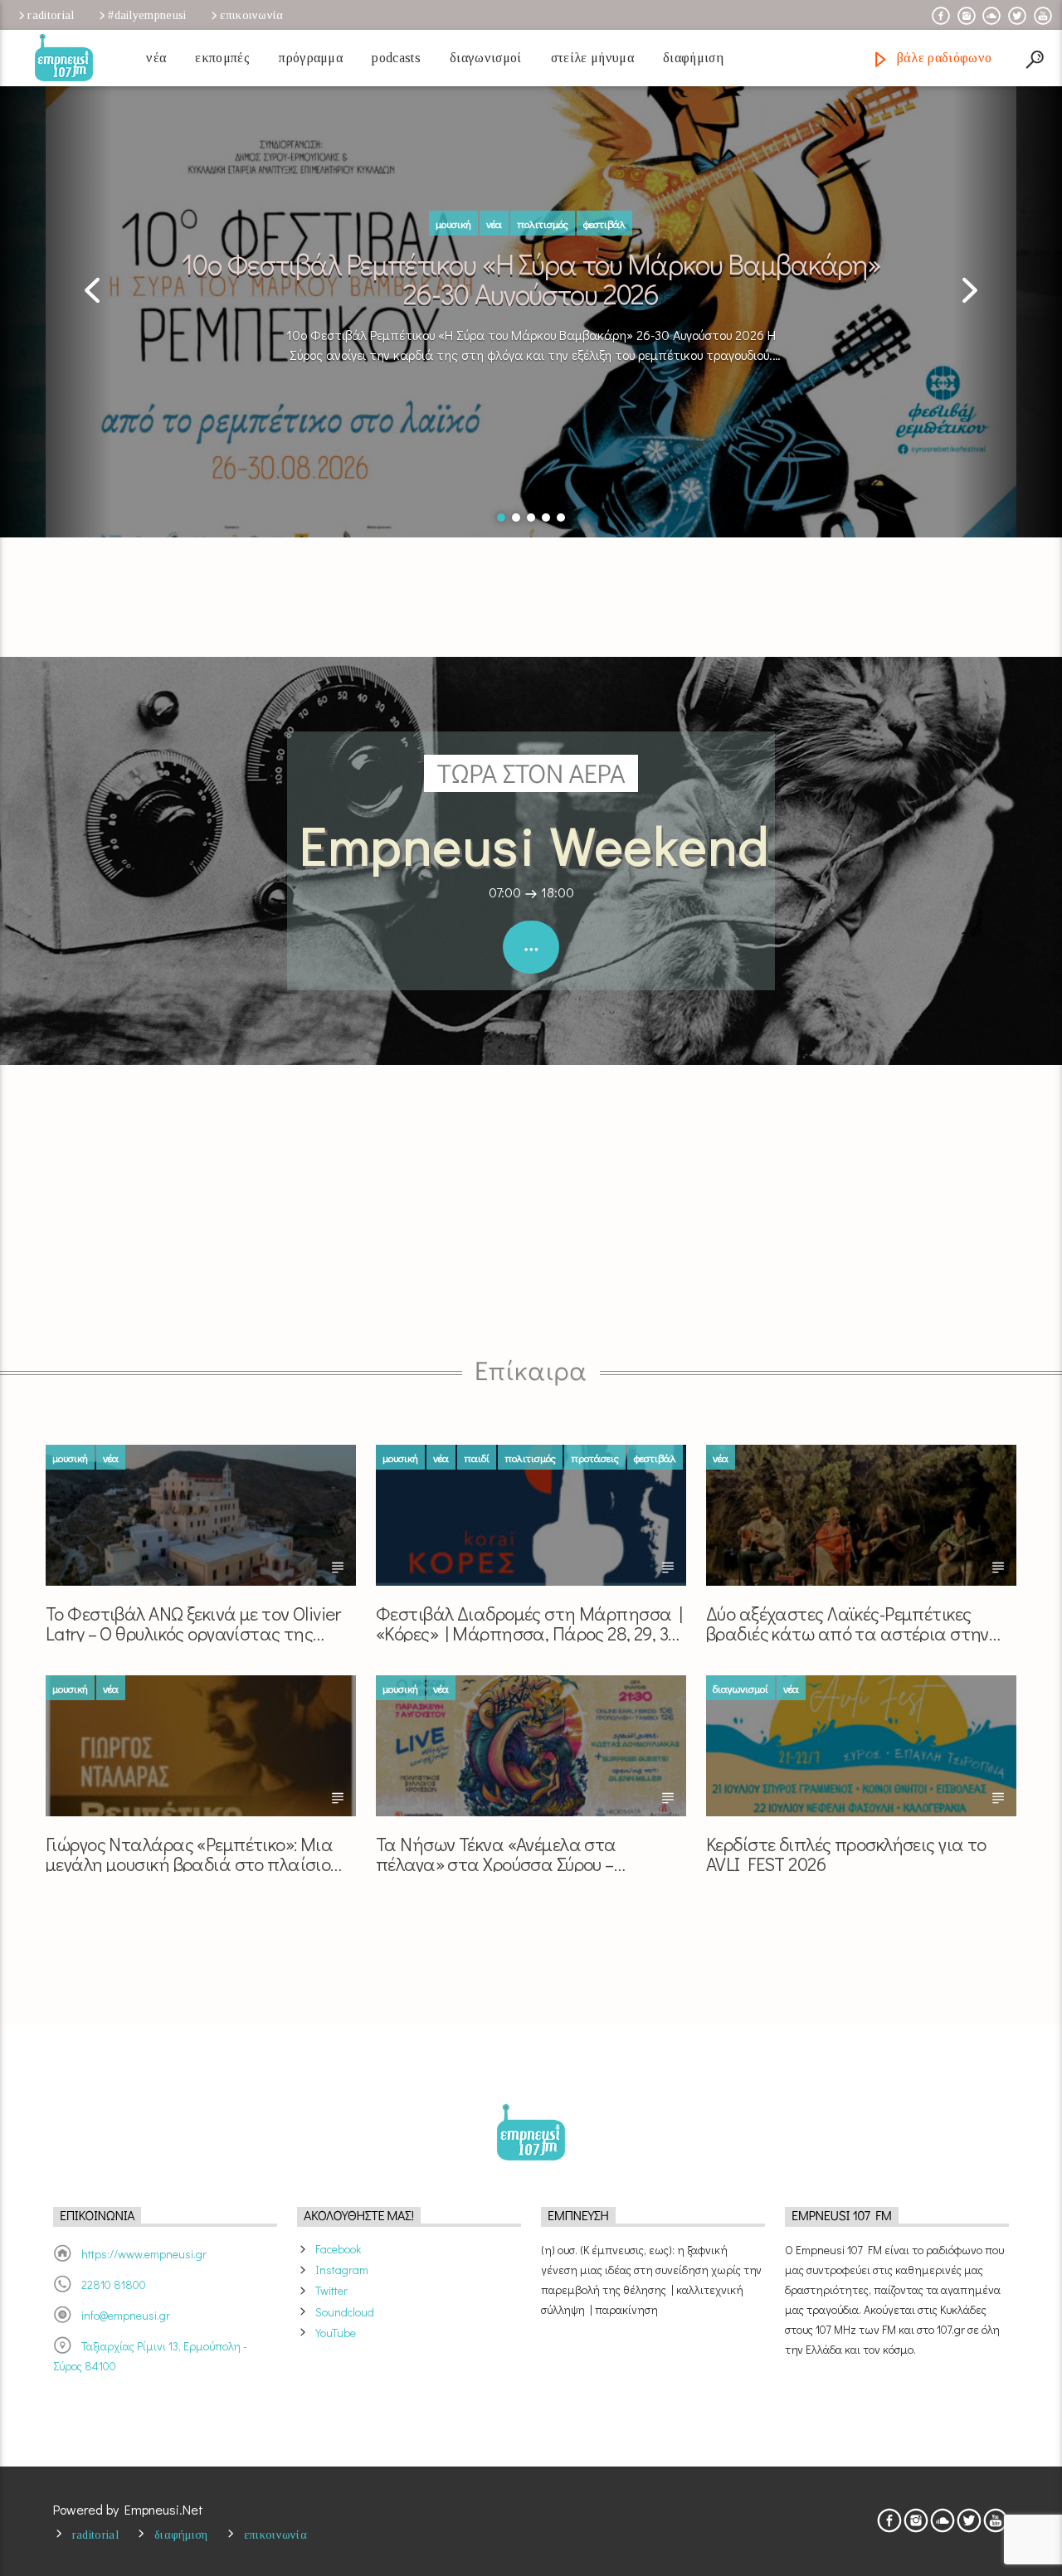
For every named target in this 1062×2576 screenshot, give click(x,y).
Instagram (342, 2270)
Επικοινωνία (251, 15)
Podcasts (396, 58)
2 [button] (516, 518)
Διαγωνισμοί (486, 58)
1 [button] (501, 518)
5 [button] (561, 518)
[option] (531, 297)
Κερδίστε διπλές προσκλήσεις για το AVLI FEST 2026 (846, 1853)
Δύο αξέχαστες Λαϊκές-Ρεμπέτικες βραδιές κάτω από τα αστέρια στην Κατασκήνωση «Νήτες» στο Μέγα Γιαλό (860, 1623)
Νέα (156, 58)
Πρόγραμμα (311, 58)
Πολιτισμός (543, 224)
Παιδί (477, 1458)
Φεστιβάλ (604, 224)
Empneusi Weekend (535, 844)
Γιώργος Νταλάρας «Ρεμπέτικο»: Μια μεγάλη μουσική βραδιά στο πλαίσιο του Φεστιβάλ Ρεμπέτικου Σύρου (189, 1853)
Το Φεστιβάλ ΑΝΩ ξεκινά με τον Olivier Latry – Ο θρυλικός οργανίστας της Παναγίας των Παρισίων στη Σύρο (193, 1623)
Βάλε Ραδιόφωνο (942, 58)
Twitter (331, 2290)
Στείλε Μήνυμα (592, 58)
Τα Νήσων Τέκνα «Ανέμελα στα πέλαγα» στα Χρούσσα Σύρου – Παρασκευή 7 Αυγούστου (496, 1853)
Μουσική (453, 224)
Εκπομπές (222, 58)
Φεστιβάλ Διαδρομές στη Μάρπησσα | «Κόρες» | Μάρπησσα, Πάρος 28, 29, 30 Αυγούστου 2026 (529, 1623)
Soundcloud (345, 2312)
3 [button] (531, 518)
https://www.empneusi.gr (144, 2254)
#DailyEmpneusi (147, 15)
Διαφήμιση (693, 58)
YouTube (336, 2333)
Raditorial (51, 15)
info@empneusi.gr (126, 2315)
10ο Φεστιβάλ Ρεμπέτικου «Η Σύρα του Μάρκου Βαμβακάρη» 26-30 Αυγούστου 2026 (531, 277)
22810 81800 (114, 2284)
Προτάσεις (595, 1458)
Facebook (338, 2249)
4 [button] (546, 518)
